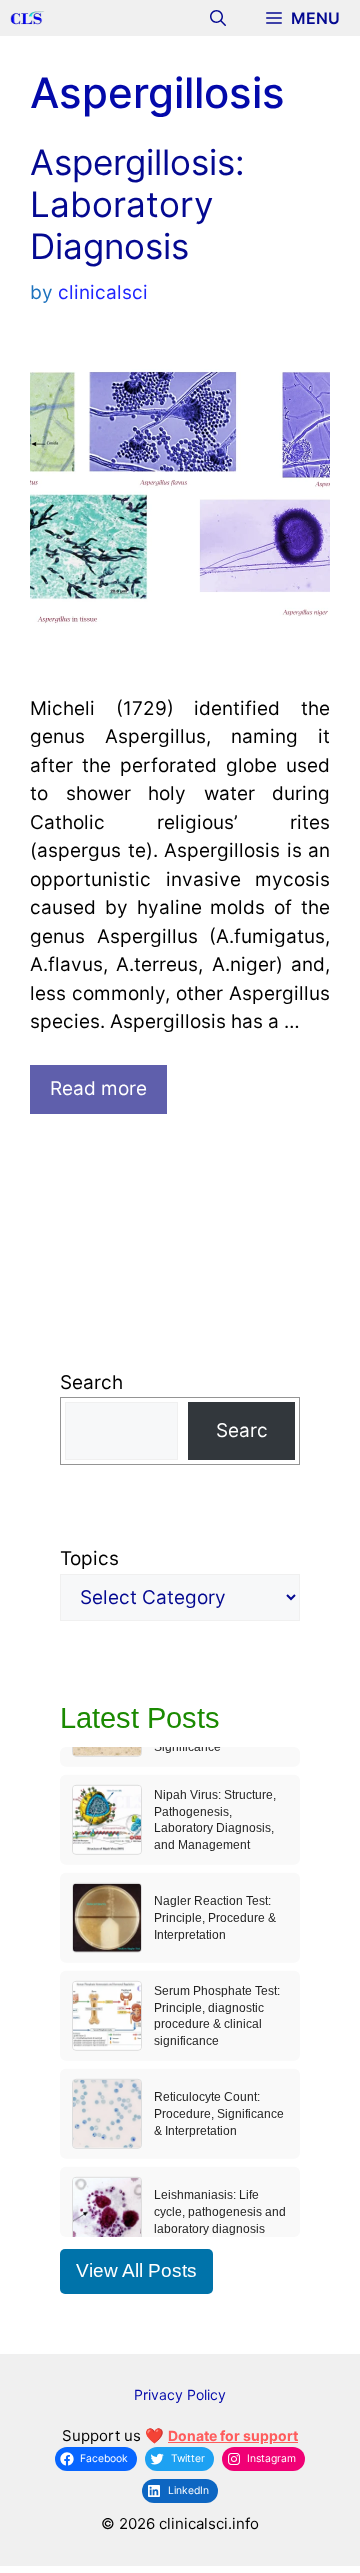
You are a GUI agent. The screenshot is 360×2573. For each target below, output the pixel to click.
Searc (242, 1430)
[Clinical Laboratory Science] (27, 18)
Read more (98, 1088)
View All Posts (136, 2270)
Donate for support (233, 2435)
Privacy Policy (180, 2394)
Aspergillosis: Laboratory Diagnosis (137, 204)
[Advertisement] (180, 1252)
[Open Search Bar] (218, 18)
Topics (89, 1558)
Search (91, 1382)
